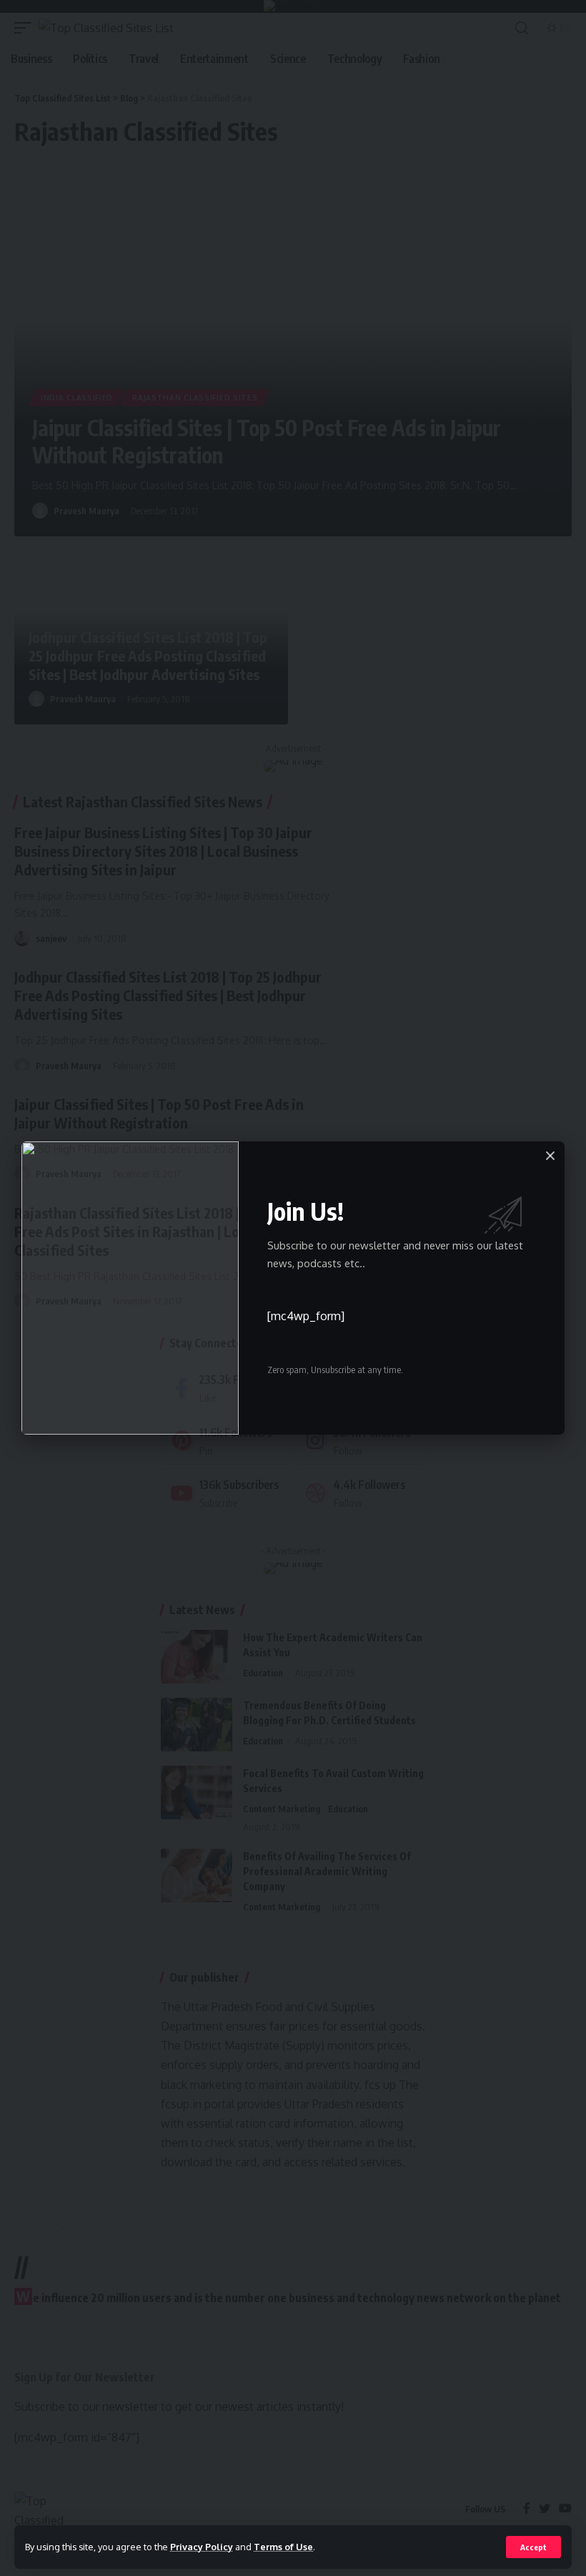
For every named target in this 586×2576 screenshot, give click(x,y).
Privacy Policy (202, 2547)
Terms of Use (283, 2547)
